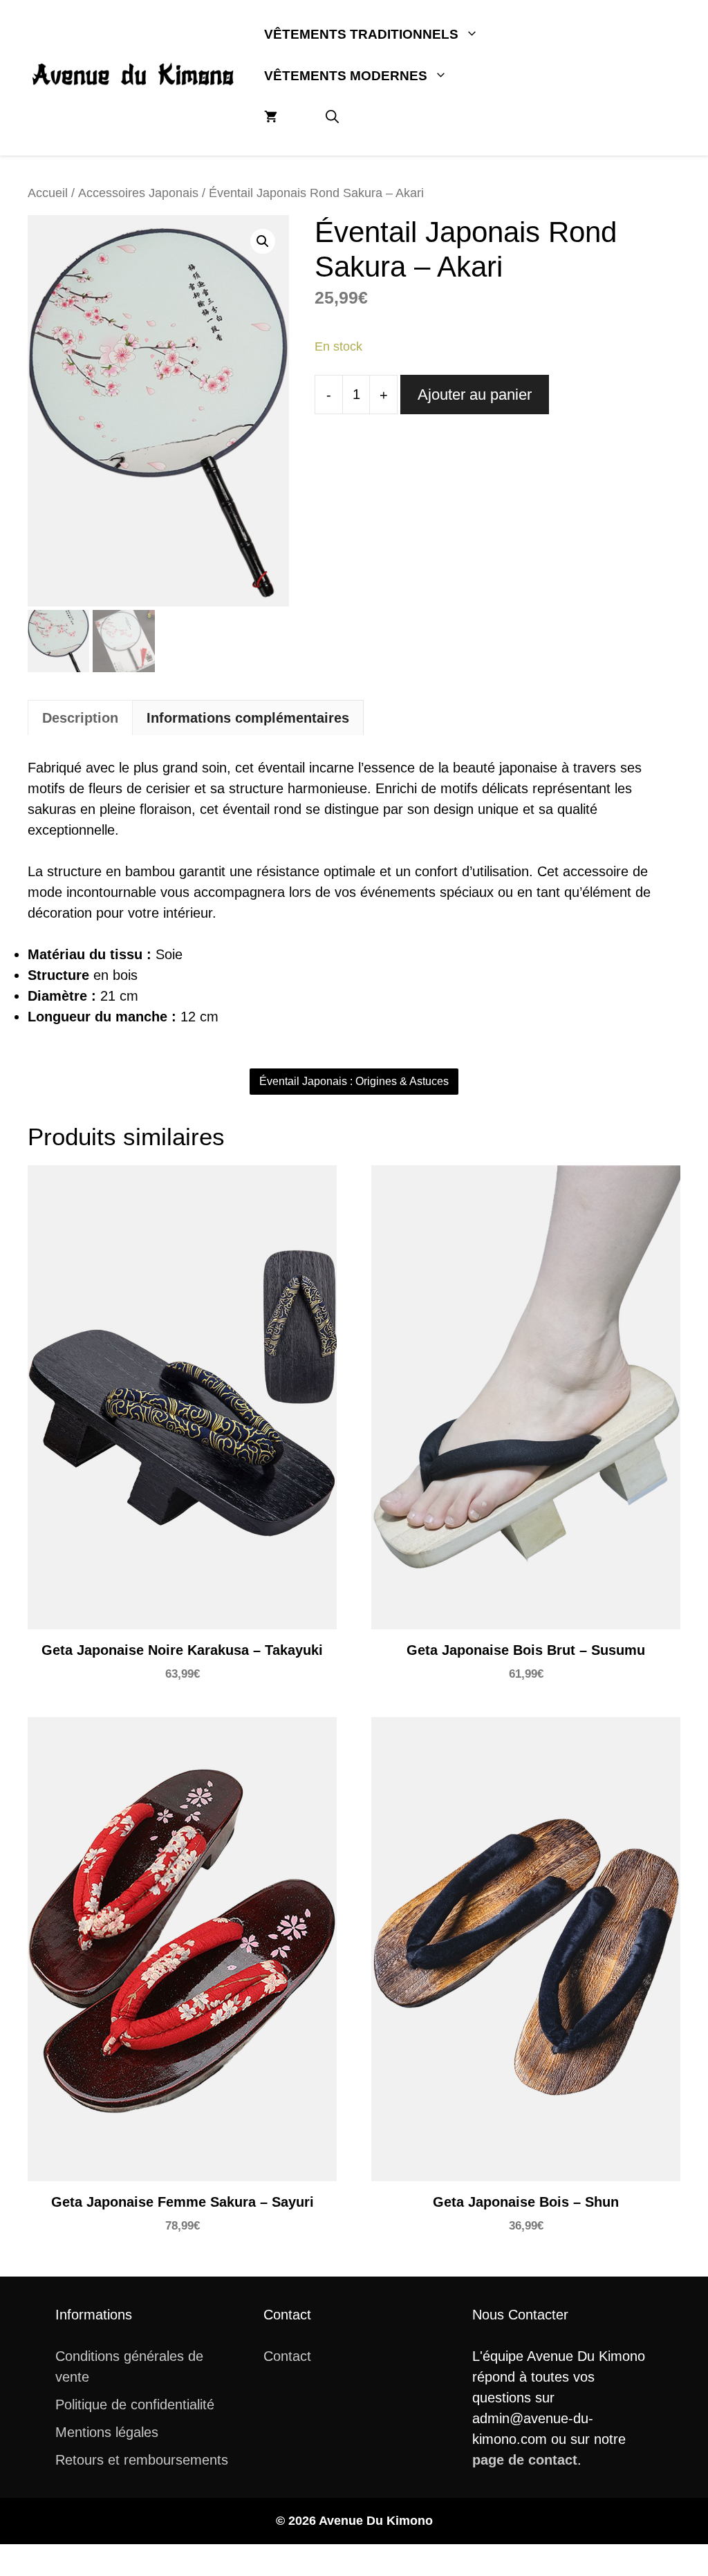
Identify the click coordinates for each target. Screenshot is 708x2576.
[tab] (80, 717)
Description (80, 718)
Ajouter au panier (475, 395)
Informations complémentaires (248, 718)
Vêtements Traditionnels (361, 34)
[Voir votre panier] (271, 118)
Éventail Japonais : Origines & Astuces (354, 1081)
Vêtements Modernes (346, 76)
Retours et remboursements (142, 2460)
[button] (332, 118)
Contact (287, 2356)
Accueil (48, 193)
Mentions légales (107, 2432)
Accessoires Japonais (138, 193)
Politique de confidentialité (135, 2404)
